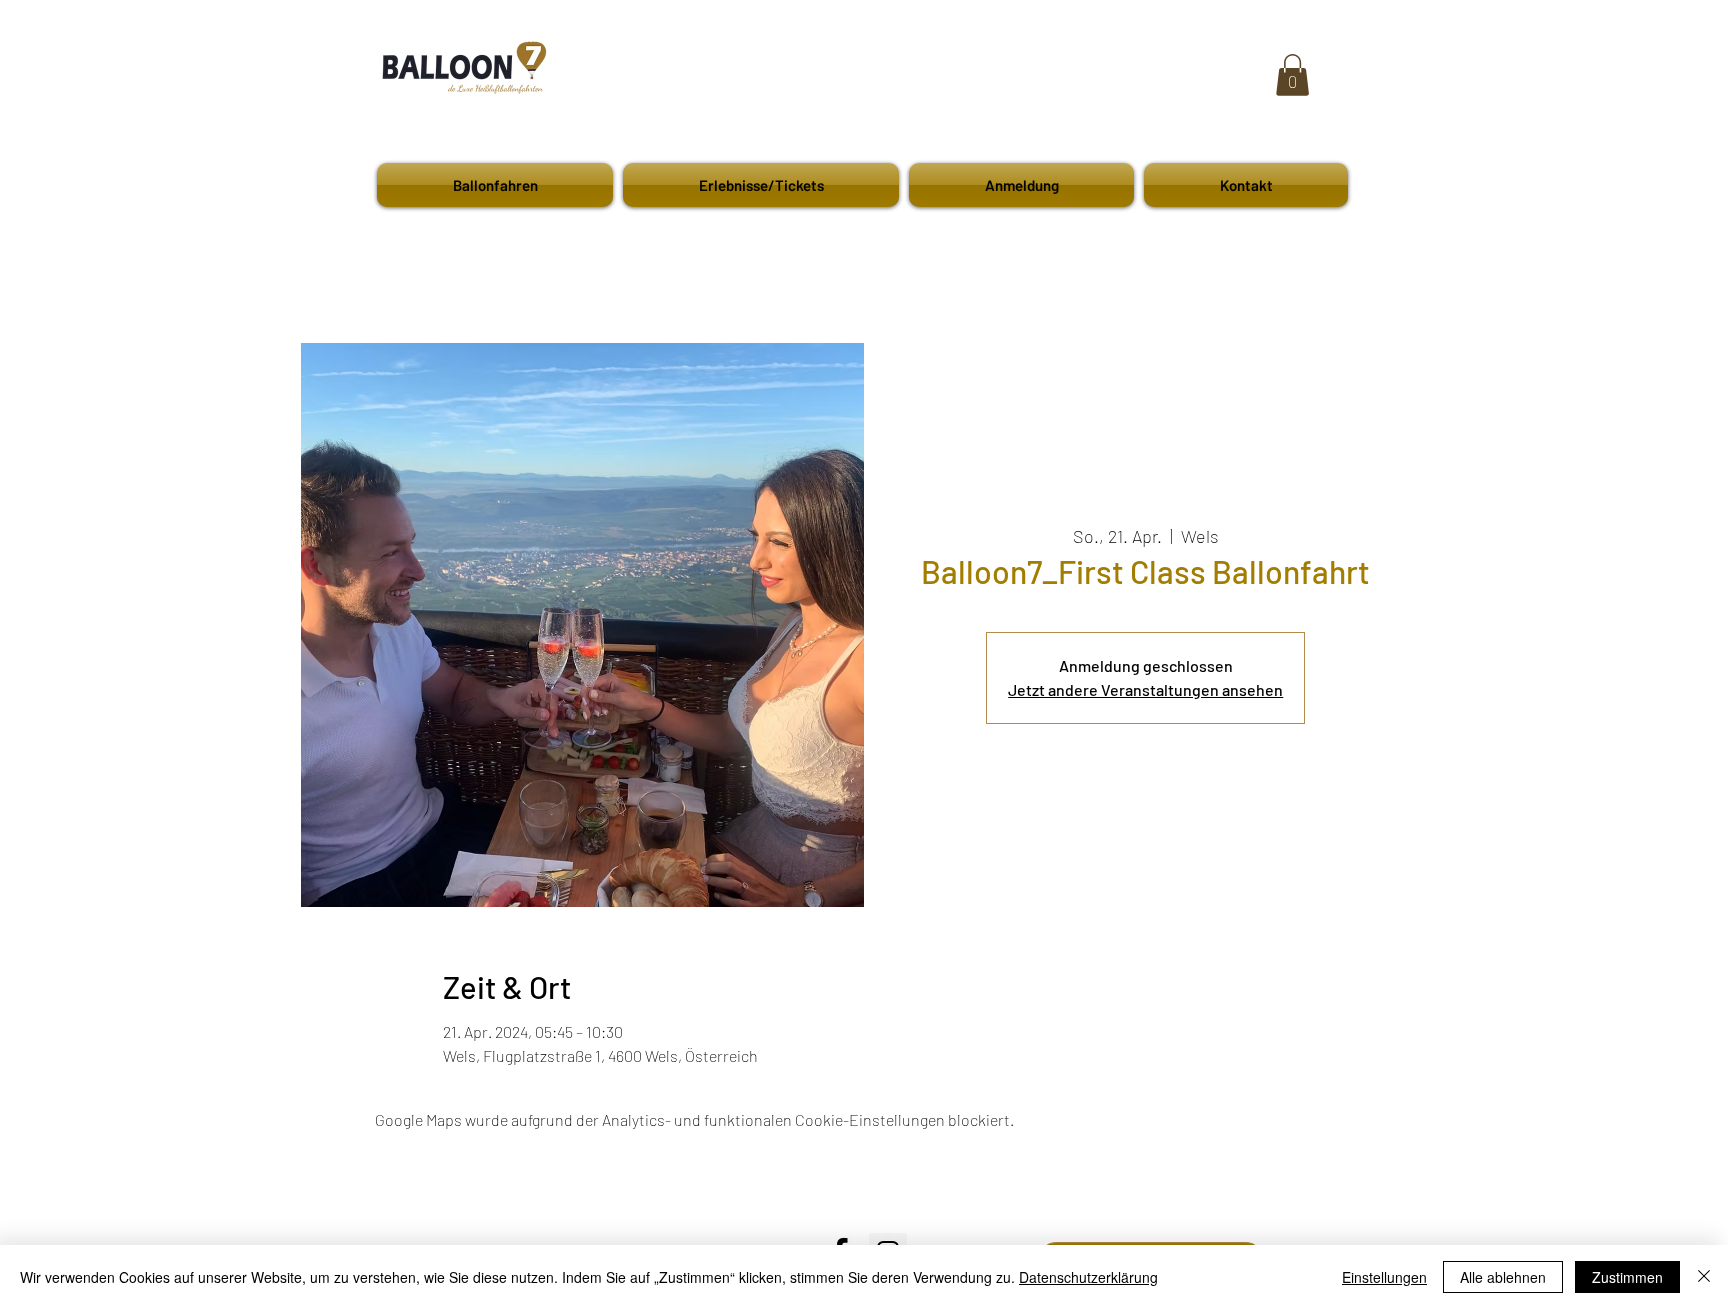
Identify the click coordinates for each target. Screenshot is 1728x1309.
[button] (1292, 75)
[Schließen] (1704, 1277)
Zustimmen (1627, 1277)
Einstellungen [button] (1384, 1277)
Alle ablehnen (1503, 1277)
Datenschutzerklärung (1088, 1277)
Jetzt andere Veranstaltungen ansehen (1145, 689)
